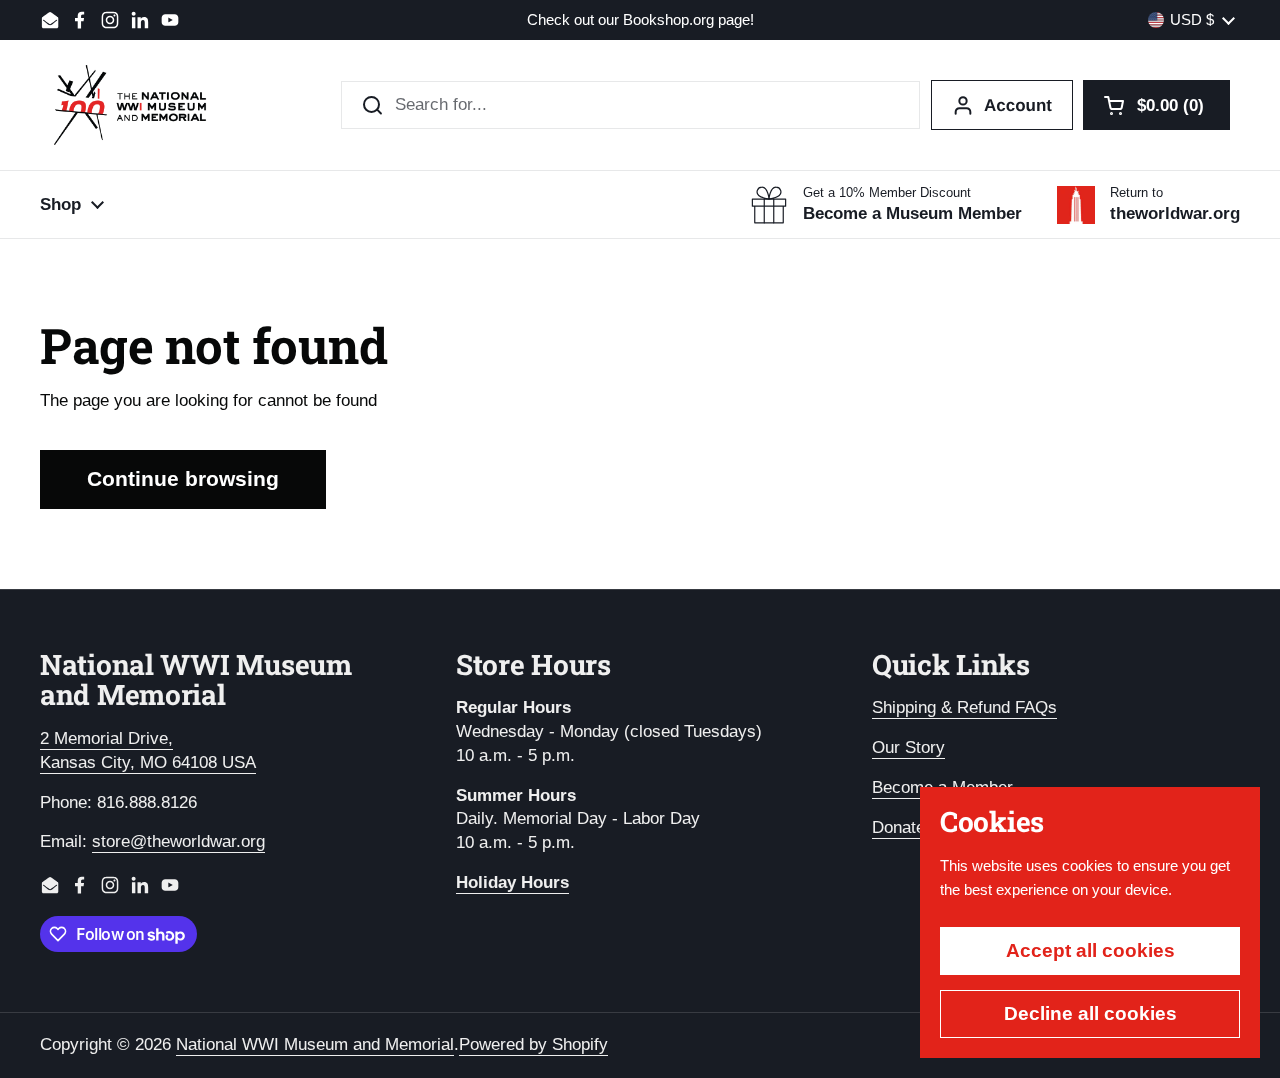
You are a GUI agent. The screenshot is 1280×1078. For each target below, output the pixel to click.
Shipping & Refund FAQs (964, 707)
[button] (1156, 105)
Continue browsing (183, 479)
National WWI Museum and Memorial (315, 1044)
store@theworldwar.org (178, 841)
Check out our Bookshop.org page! (640, 20)
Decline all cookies (1090, 1013)
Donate (898, 827)
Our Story (908, 747)
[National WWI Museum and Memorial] (130, 105)
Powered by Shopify (533, 1044)
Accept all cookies (1090, 950)
